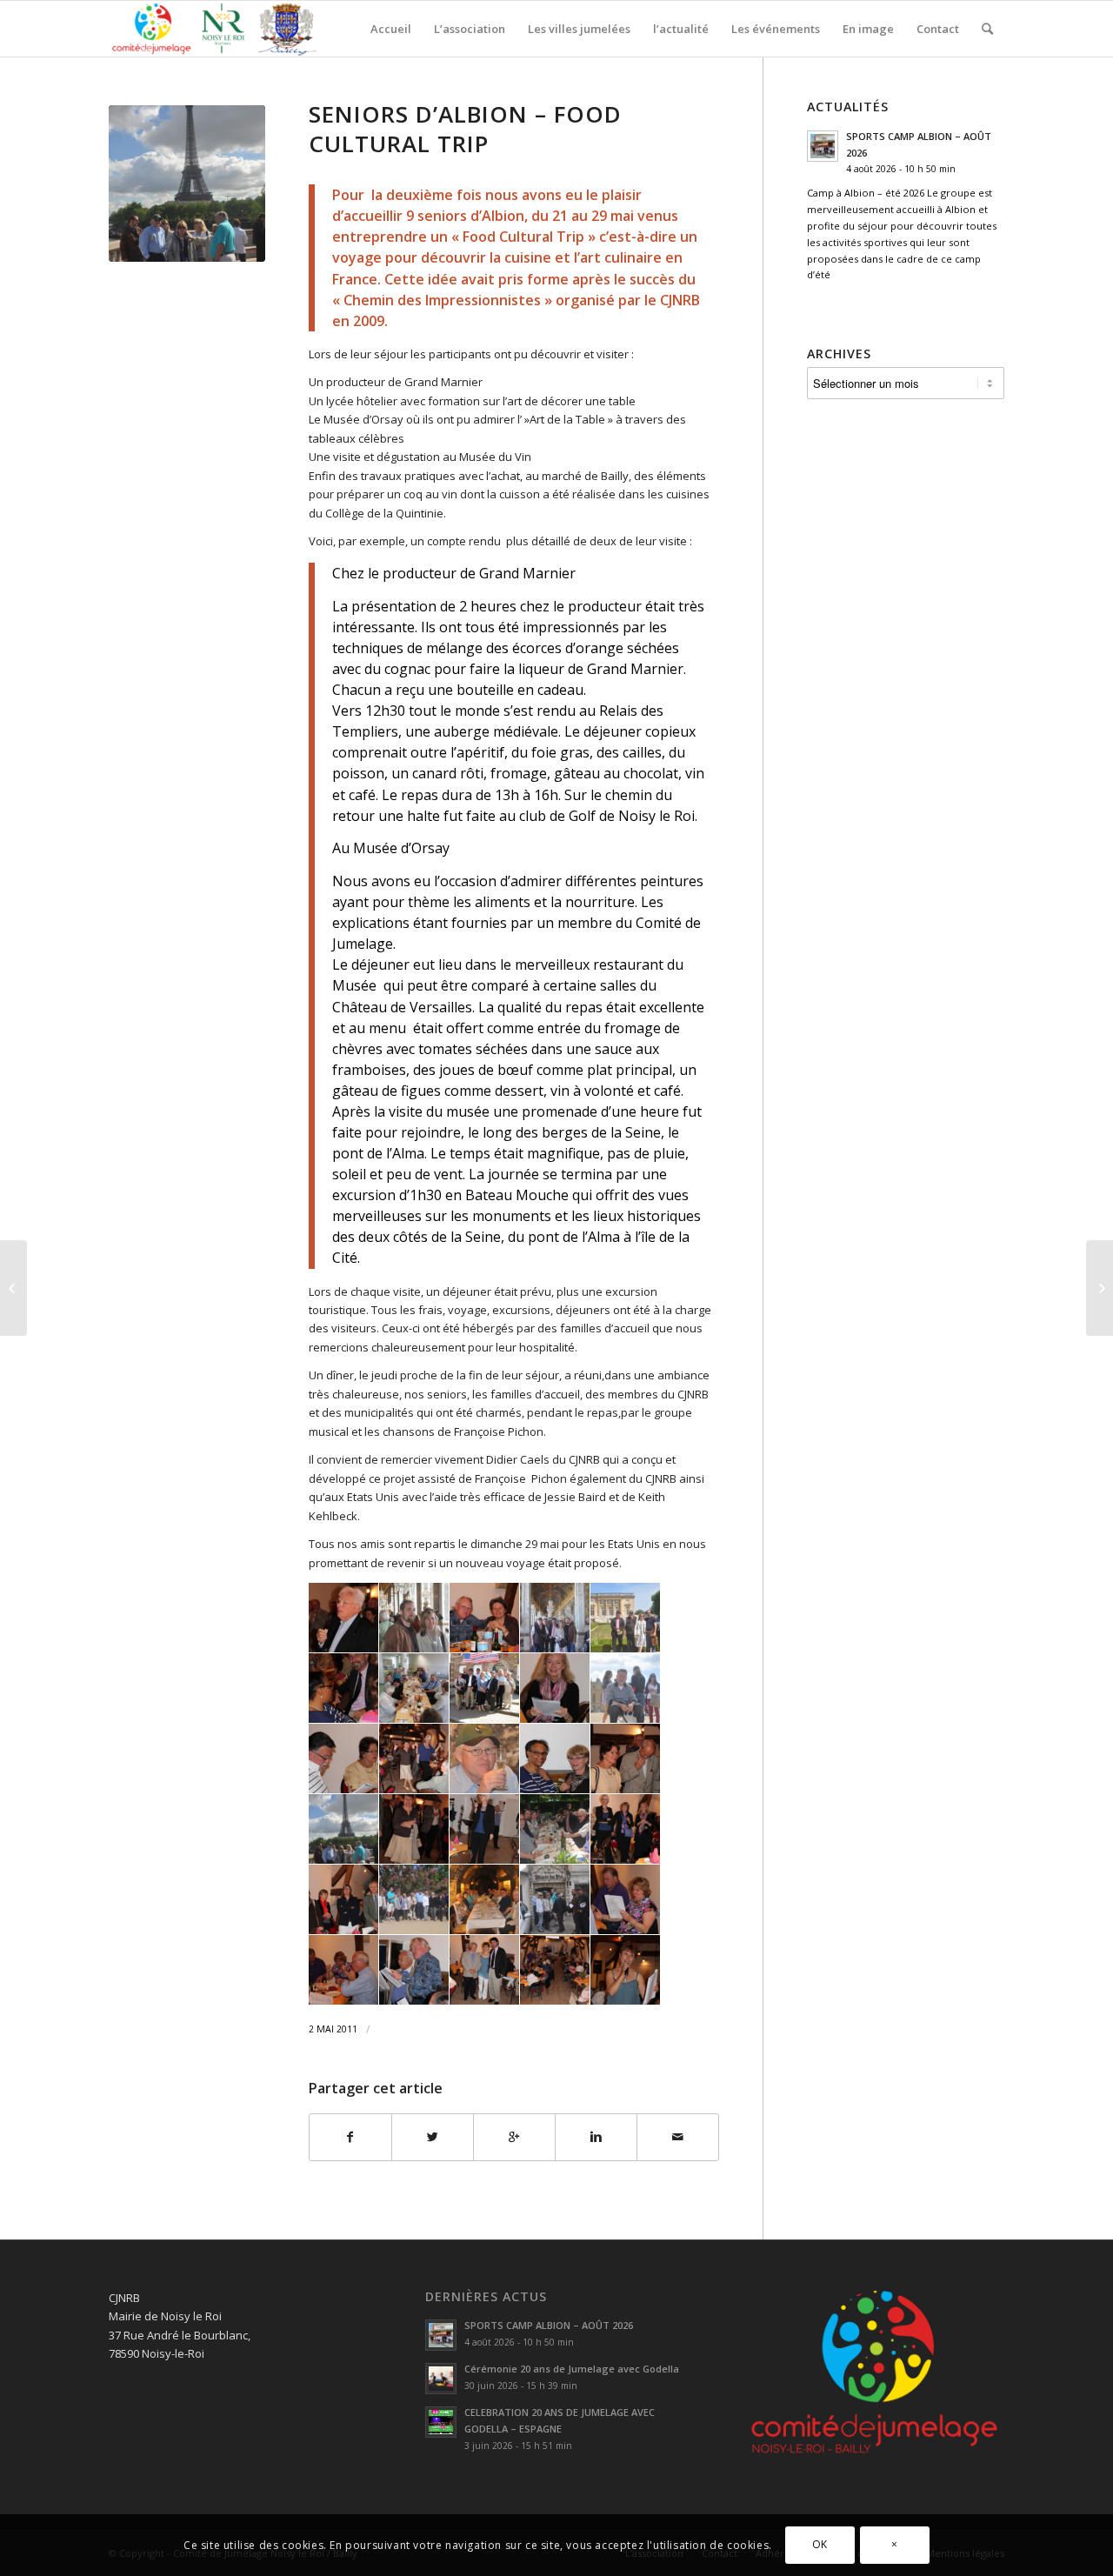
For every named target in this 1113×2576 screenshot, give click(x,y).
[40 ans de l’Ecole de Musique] (13, 1288)
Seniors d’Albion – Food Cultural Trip (465, 129)
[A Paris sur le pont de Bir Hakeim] (187, 184)
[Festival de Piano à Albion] (1100, 1288)
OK (820, 2545)
